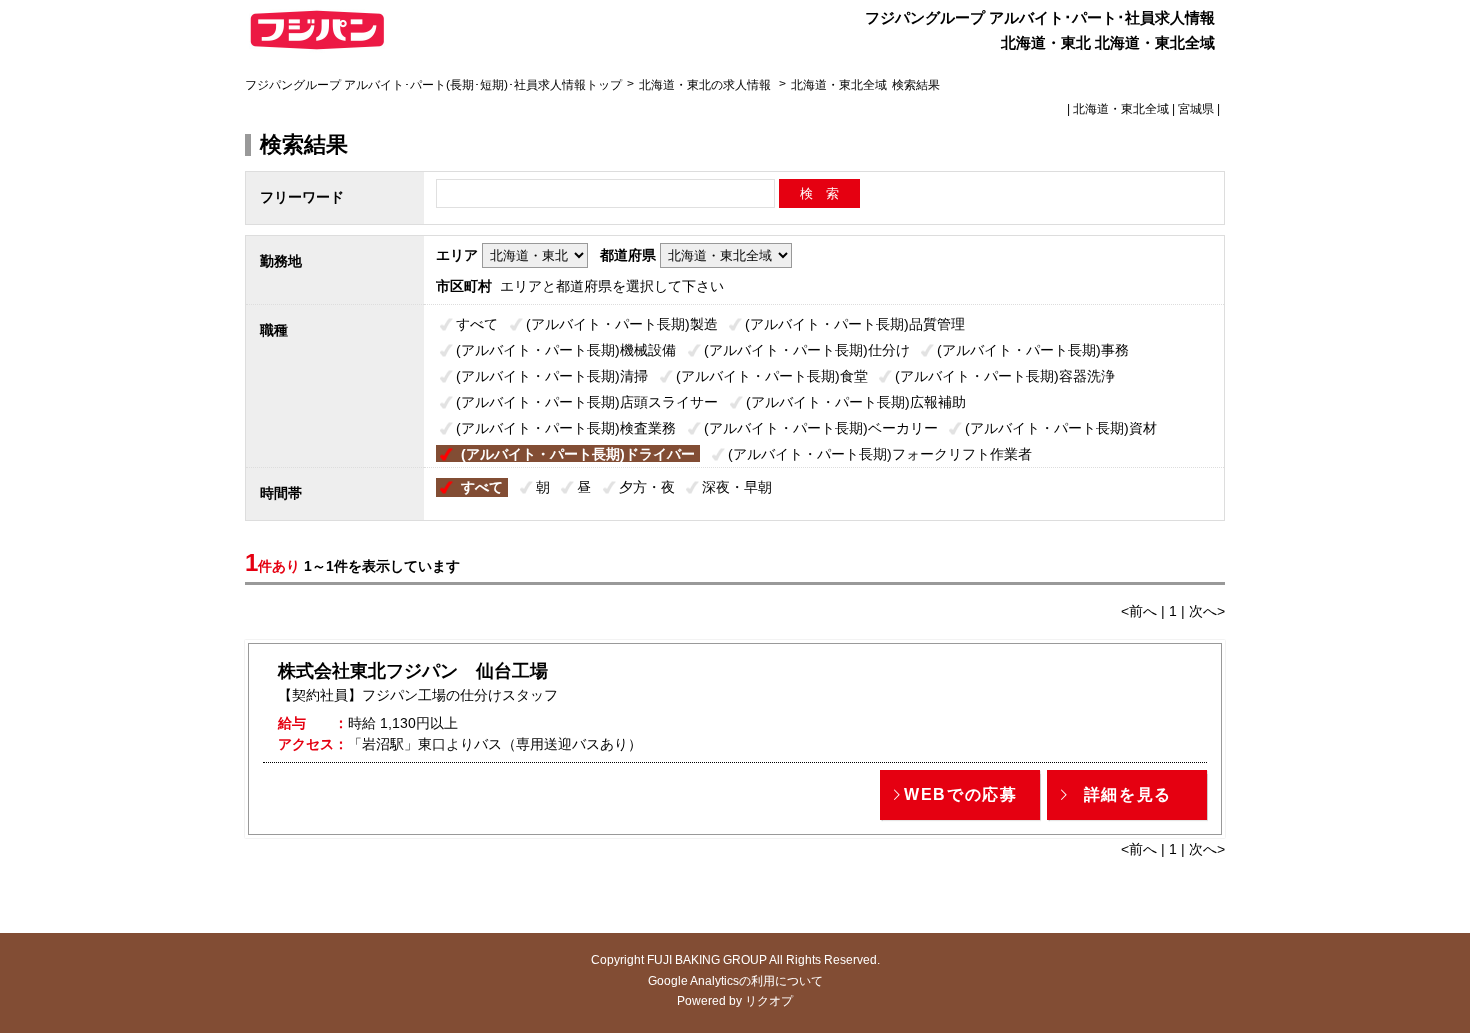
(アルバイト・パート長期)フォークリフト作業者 (880, 454)
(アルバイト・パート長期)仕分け (807, 350)
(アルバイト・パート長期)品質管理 (855, 324)
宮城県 (1196, 109)
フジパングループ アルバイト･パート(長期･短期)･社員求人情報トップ (433, 85)
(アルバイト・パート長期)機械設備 (566, 350)
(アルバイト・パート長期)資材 (1061, 428)
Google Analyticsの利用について (735, 981)
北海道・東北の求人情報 (706, 85)
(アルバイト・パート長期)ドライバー (578, 454)
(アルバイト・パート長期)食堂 (772, 376)
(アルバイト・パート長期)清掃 (552, 376)
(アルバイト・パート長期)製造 (622, 324)
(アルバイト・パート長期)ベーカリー (821, 428)
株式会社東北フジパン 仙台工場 (413, 671)
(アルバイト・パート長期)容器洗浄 (1005, 376)
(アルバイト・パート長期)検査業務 (566, 428)
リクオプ (769, 1001)
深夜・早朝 (737, 487)
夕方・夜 (647, 487)
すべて (477, 324)
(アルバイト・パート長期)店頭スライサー (587, 402)
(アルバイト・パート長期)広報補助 (856, 402)
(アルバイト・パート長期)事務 (1033, 350)
